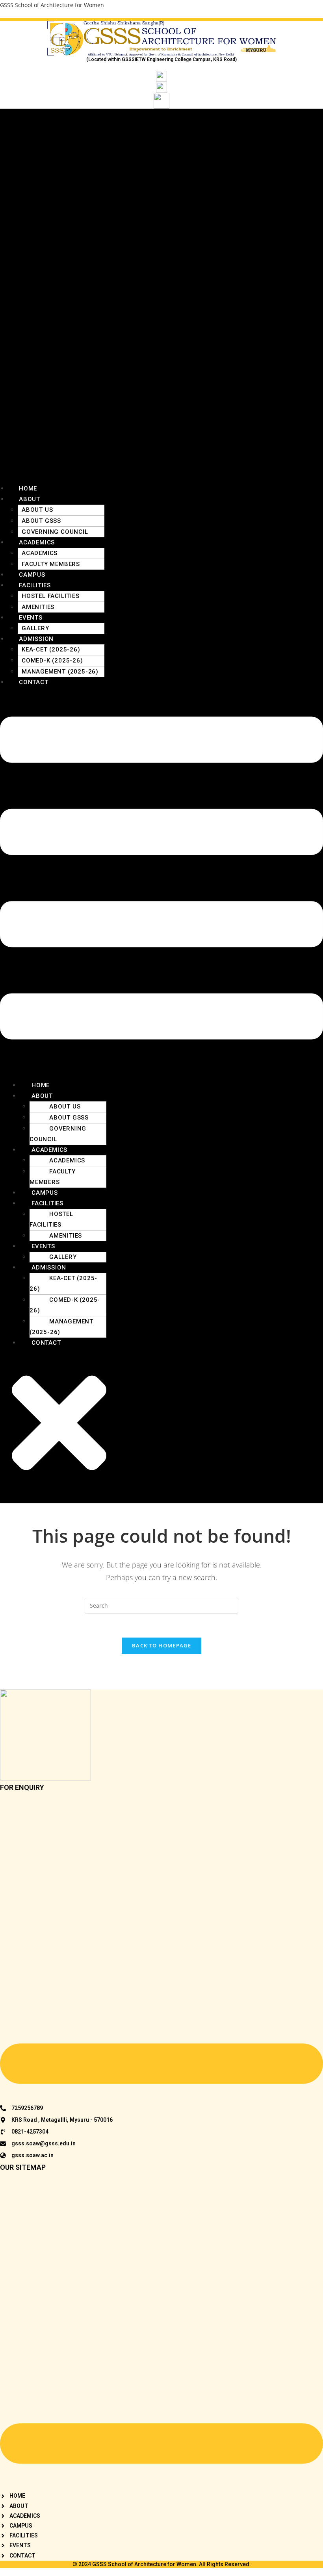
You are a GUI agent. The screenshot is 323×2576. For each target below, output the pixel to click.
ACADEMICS (37, 542)
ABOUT (30, 499)
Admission (37, 639)
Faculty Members (51, 564)
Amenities (38, 607)
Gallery (35, 628)
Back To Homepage (161, 1645)
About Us (37, 510)
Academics (40, 553)
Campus (32, 575)
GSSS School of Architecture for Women (52, 5)
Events (31, 618)
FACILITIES (35, 585)
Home (28, 489)
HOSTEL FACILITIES (51, 596)
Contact (34, 682)
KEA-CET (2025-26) (51, 650)
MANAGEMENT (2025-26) (60, 672)
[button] (161, 293)
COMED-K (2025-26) (52, 661)
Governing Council (55, 532)
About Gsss (41, 521)
